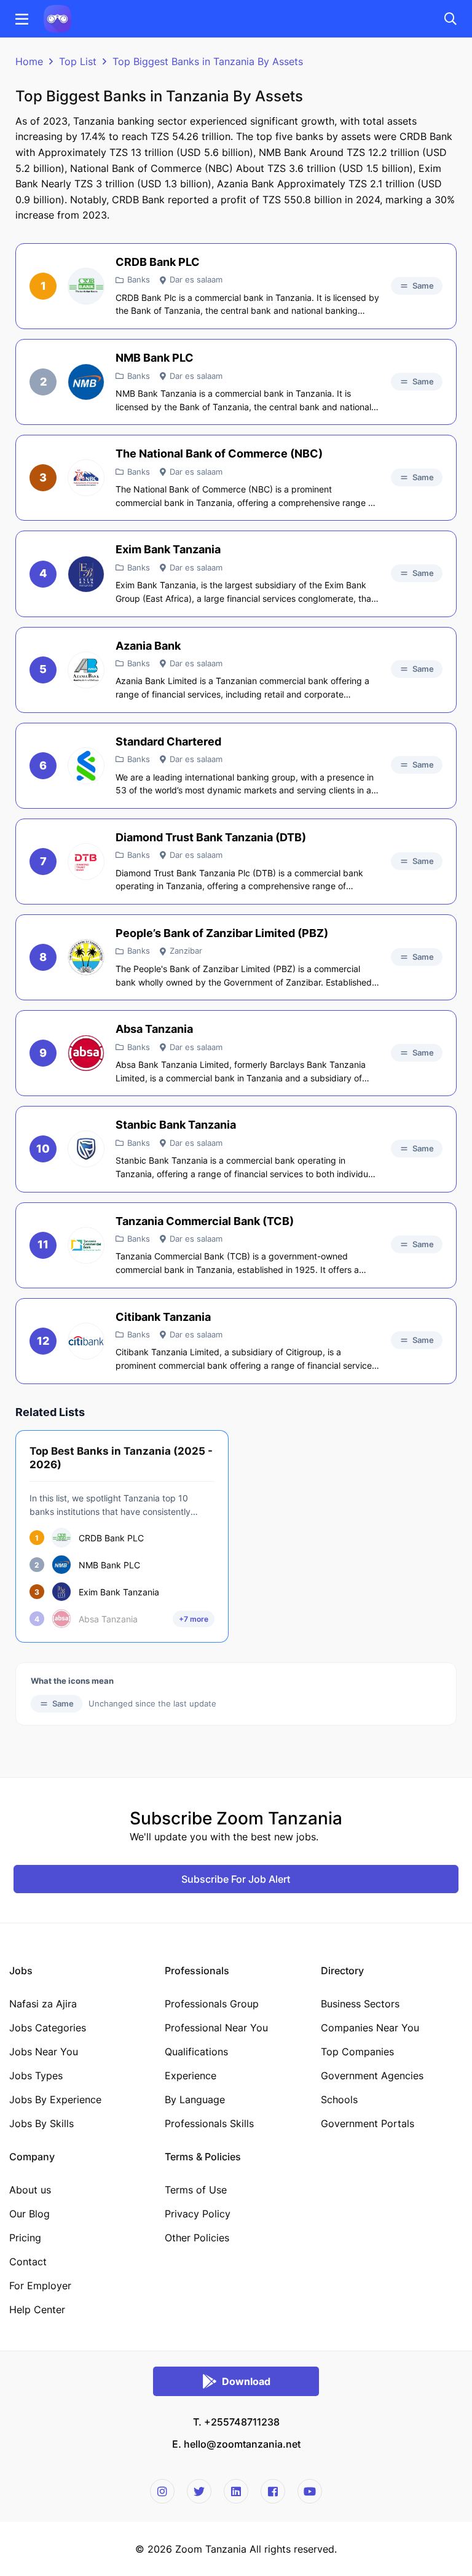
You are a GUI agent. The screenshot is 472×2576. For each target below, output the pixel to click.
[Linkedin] (236, 2491)
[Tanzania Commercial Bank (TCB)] (86, 1245)
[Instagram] (162, 2491)
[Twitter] (199, 2491)
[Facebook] (273, 2491)
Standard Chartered (168, 741)
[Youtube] (310, 2491)
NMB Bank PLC (155, 358)
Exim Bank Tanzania (168, 549)
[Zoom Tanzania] (57, 18)
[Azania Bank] (86, 670)
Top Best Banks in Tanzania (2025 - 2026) (121, 1458)
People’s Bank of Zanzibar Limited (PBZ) (222, 933)
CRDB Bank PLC (158, 262)
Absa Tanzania (154, 1029)
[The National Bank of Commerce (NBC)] (86, 478)
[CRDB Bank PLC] (86, 286)
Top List (78, 61)
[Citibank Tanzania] (86, 1341)
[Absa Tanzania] (86, 1053)
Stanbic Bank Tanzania (176, 1125)
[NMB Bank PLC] (86, 382)
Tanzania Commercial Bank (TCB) (205, 1221)
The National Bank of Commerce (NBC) (219, 453)
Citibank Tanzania (163, 1317)
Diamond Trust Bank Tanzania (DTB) (211, 837)
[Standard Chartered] (86, 766)
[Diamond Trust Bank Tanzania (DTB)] (86, 862)
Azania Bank (148, 646)
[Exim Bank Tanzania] (86, 574)
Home (29, 61)
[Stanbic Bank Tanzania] (86, 1149)
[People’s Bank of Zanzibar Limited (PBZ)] (86, 957)
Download (246, 2381)
